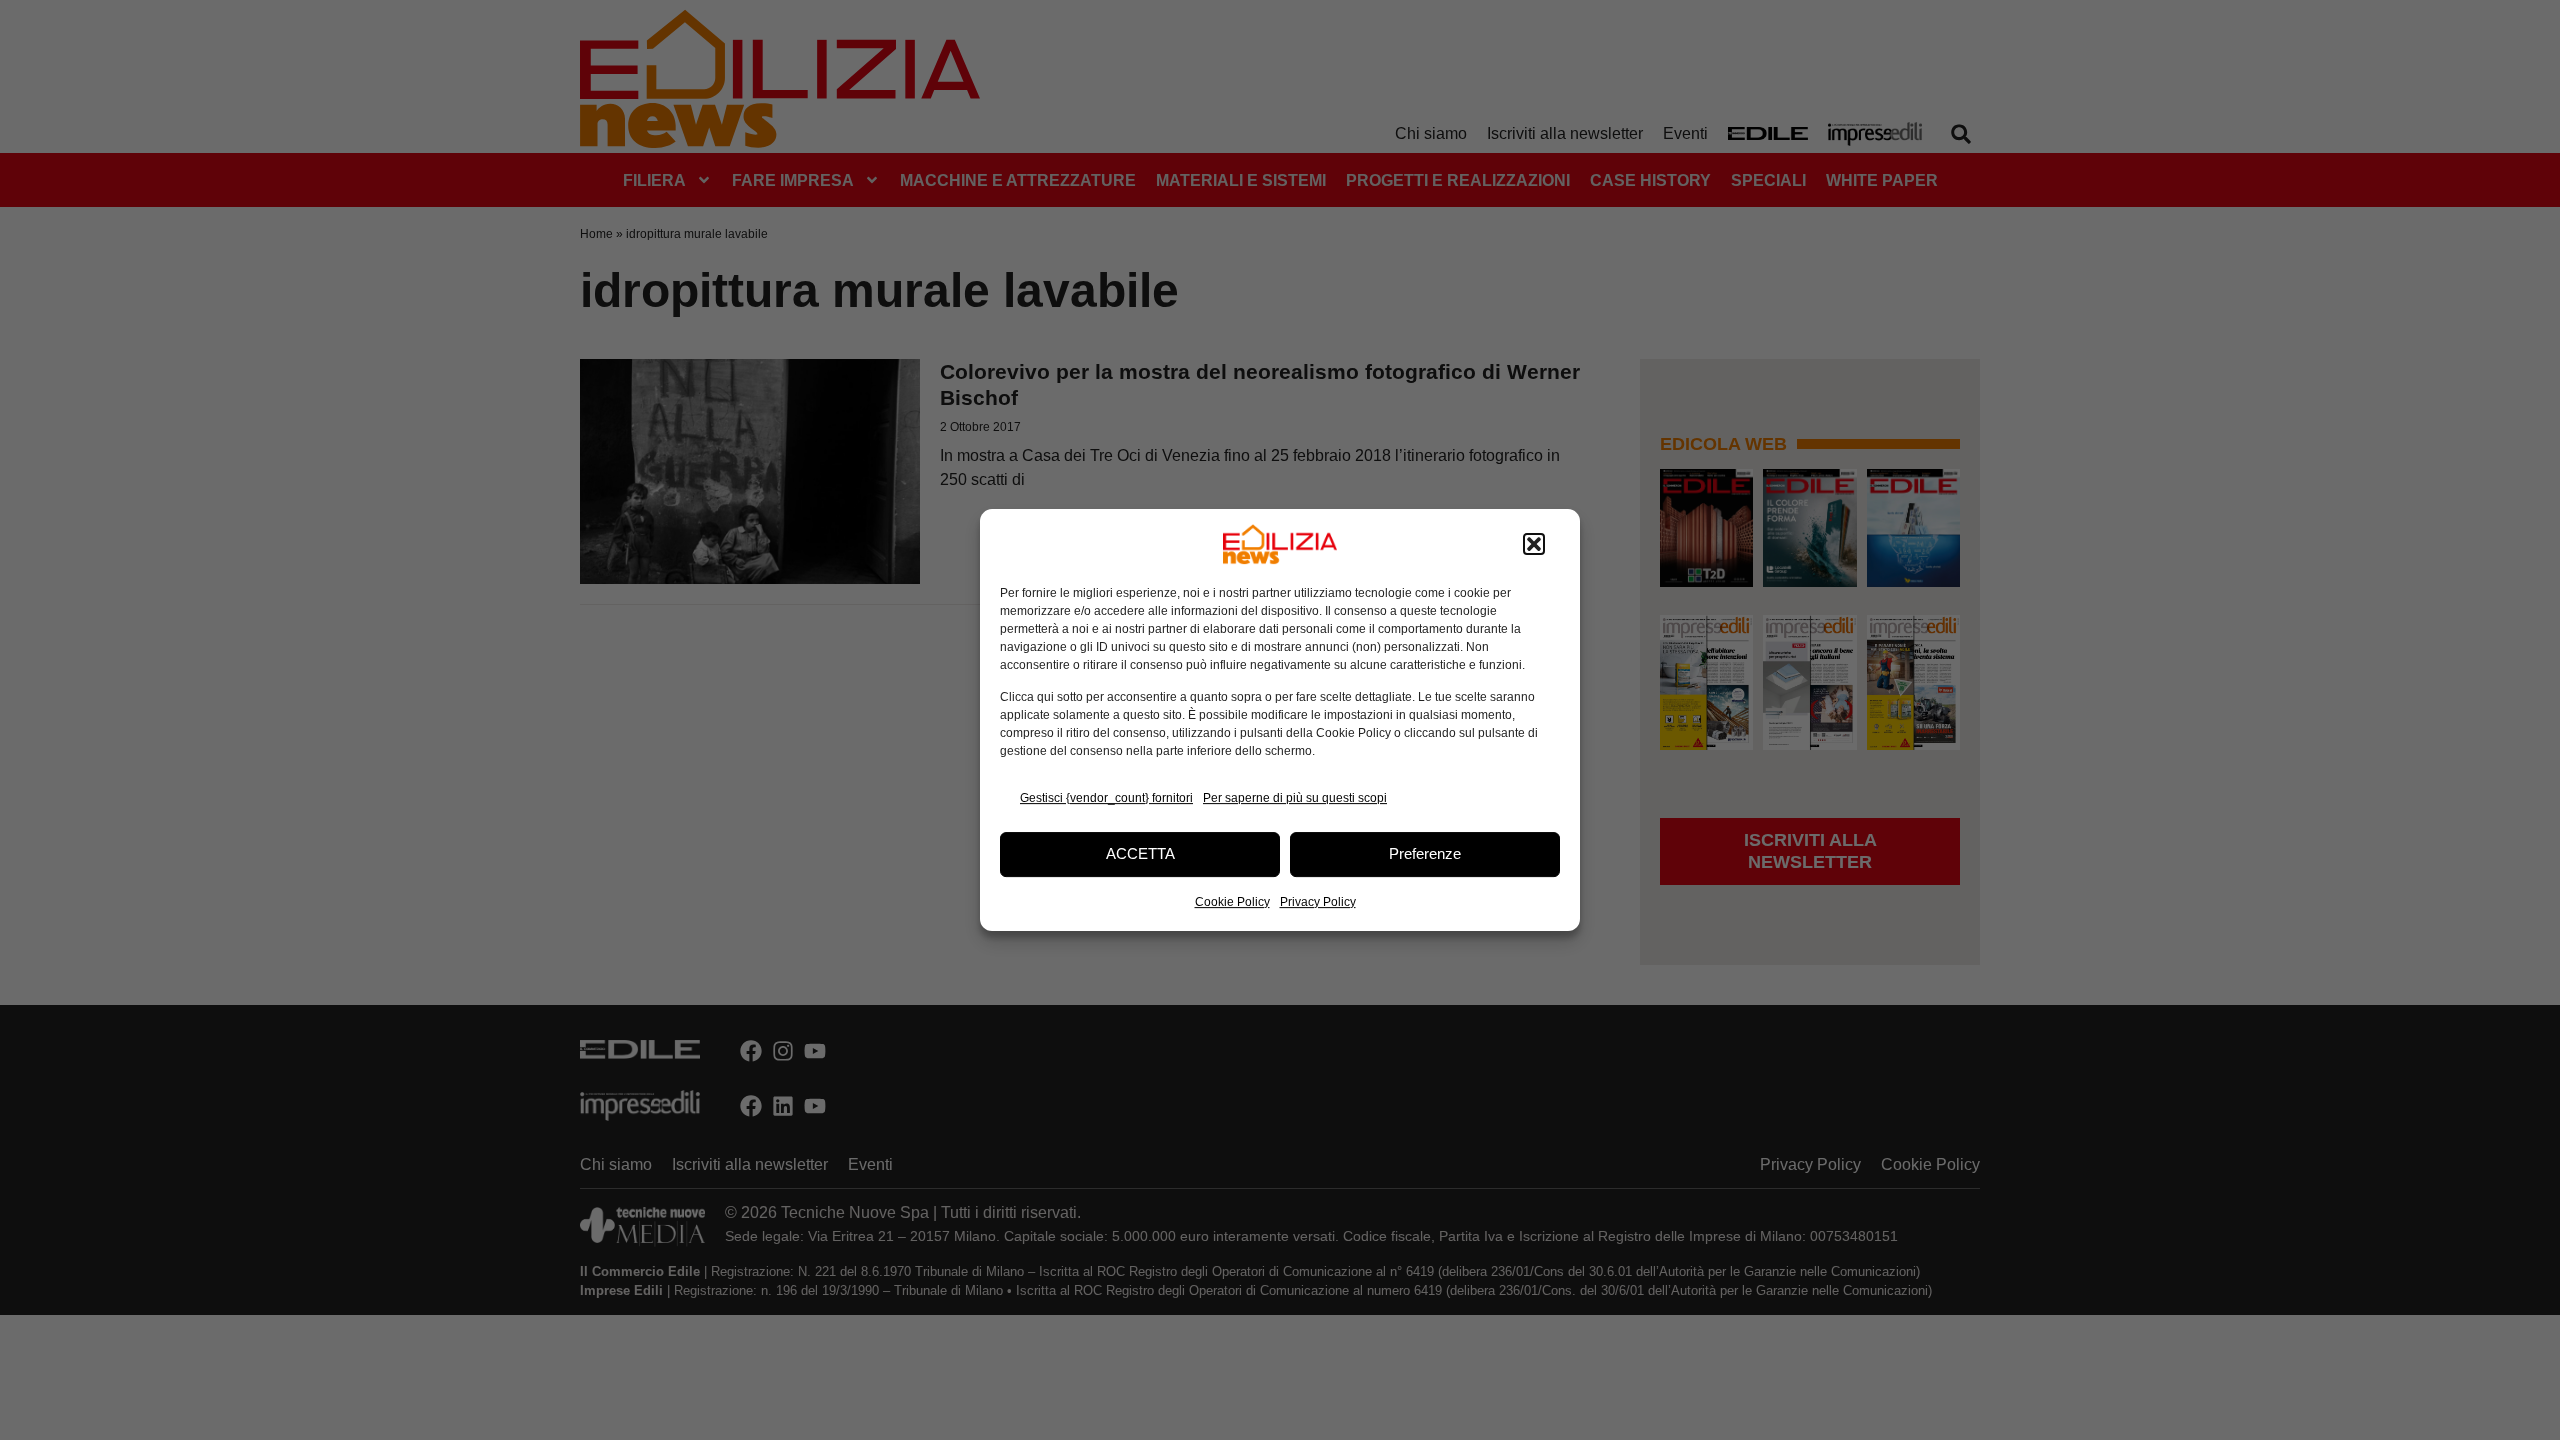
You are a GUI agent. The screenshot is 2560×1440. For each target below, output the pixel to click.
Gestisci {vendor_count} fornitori (1106, 798)
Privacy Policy (1318, 902)
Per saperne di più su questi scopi (1295, 798)
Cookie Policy (1232, 902)
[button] (1534, 544)
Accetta (1140, 853)
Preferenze (1425, 853)
